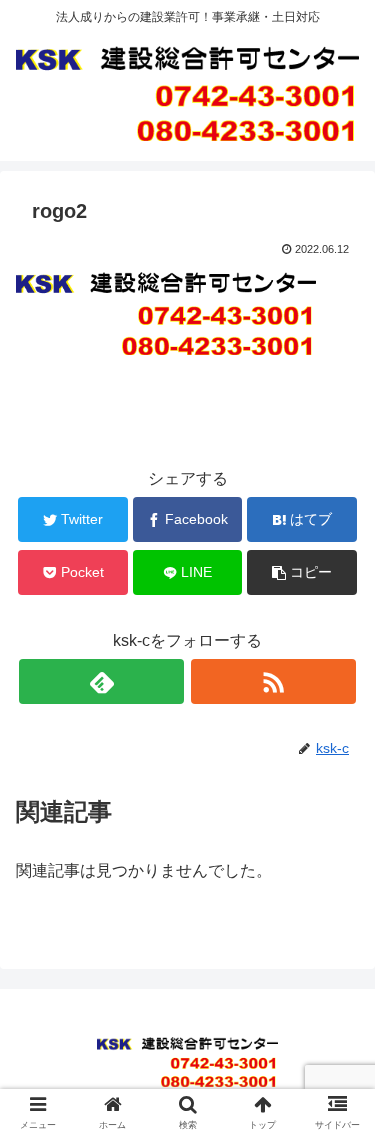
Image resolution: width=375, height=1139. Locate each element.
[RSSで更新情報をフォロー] (273, 681)
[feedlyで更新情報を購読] (101, 681)
